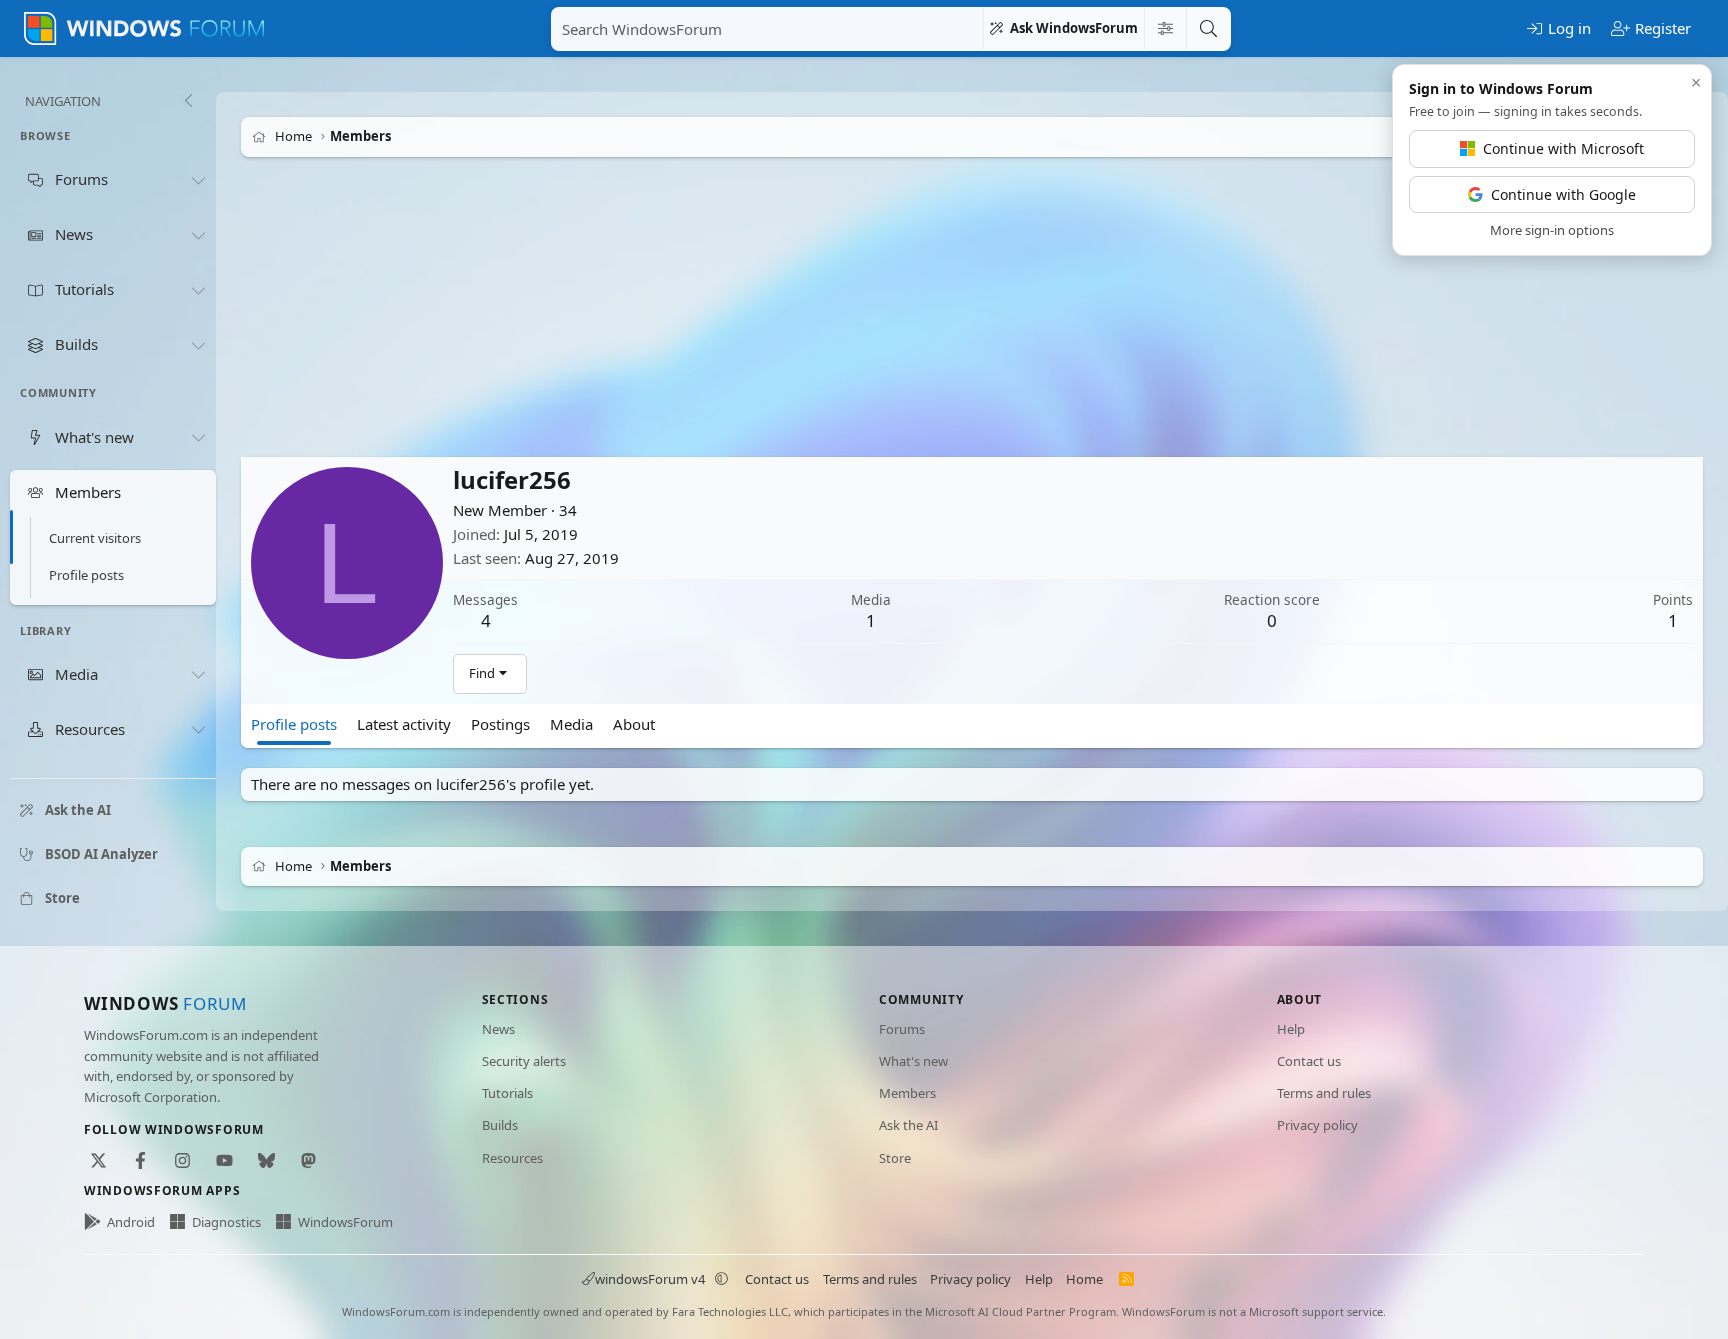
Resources (512, 1158)
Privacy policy (1317, 1125)
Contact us (1309, 1061)
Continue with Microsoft (1563, 148)
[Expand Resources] (198, 730)
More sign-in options (1552, 230)
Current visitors (95, 538)
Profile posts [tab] (294, 724)
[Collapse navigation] (188, 101)
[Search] (1208, 29)
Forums (902, 1029)
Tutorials (507, 1093)
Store (895, 1158)
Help (1291, 1029)
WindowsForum (345, 1222)
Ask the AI (908, 1125)
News (498, 1029)
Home (1084, 1279)
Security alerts (524, 1061)
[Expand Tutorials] (198, 290)
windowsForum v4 (650, 1279)
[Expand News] (198, 235)
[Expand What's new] (198, 437)
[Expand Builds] (198, 345)
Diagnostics (226, 1222)
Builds (500, 1125)
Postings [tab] (500, 724)
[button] (722, 1279)
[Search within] (1165, 29)
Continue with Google (1563, 194)
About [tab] (634, 724)
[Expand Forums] (198, 180)
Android (131, 1222)
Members (907, 1093)
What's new (913, 1061)
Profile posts (86, 575)
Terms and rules (1324, 1093)
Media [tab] (571, 724)
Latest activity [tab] (404, 724)
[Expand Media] (198, 675)
